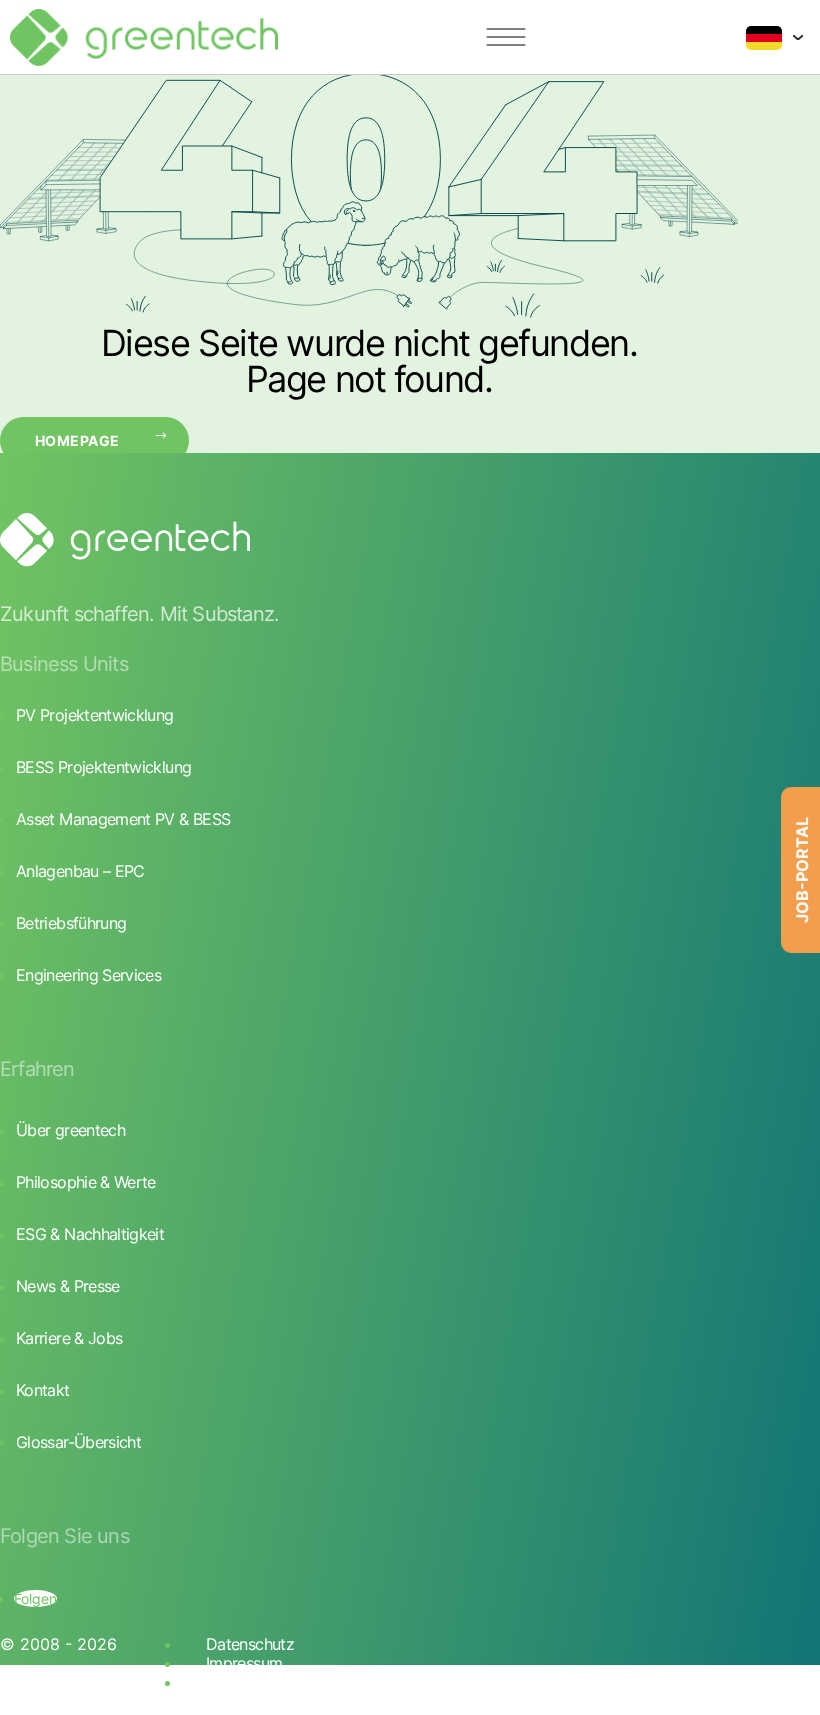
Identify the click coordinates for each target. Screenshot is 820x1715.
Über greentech (70, 1130)
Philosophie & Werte (86, 1182)
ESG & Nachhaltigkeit (90, 1234)
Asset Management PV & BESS (123, 819)
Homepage (77, 440)
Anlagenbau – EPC (80, 871)
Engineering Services (88, 975)
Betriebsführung (71, 923)
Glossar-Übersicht (78, 1442)
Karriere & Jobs (69, 1338)
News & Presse (68, 1286)
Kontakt (43, 1390)
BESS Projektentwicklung (103, 767)
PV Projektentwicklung (95, 715)
